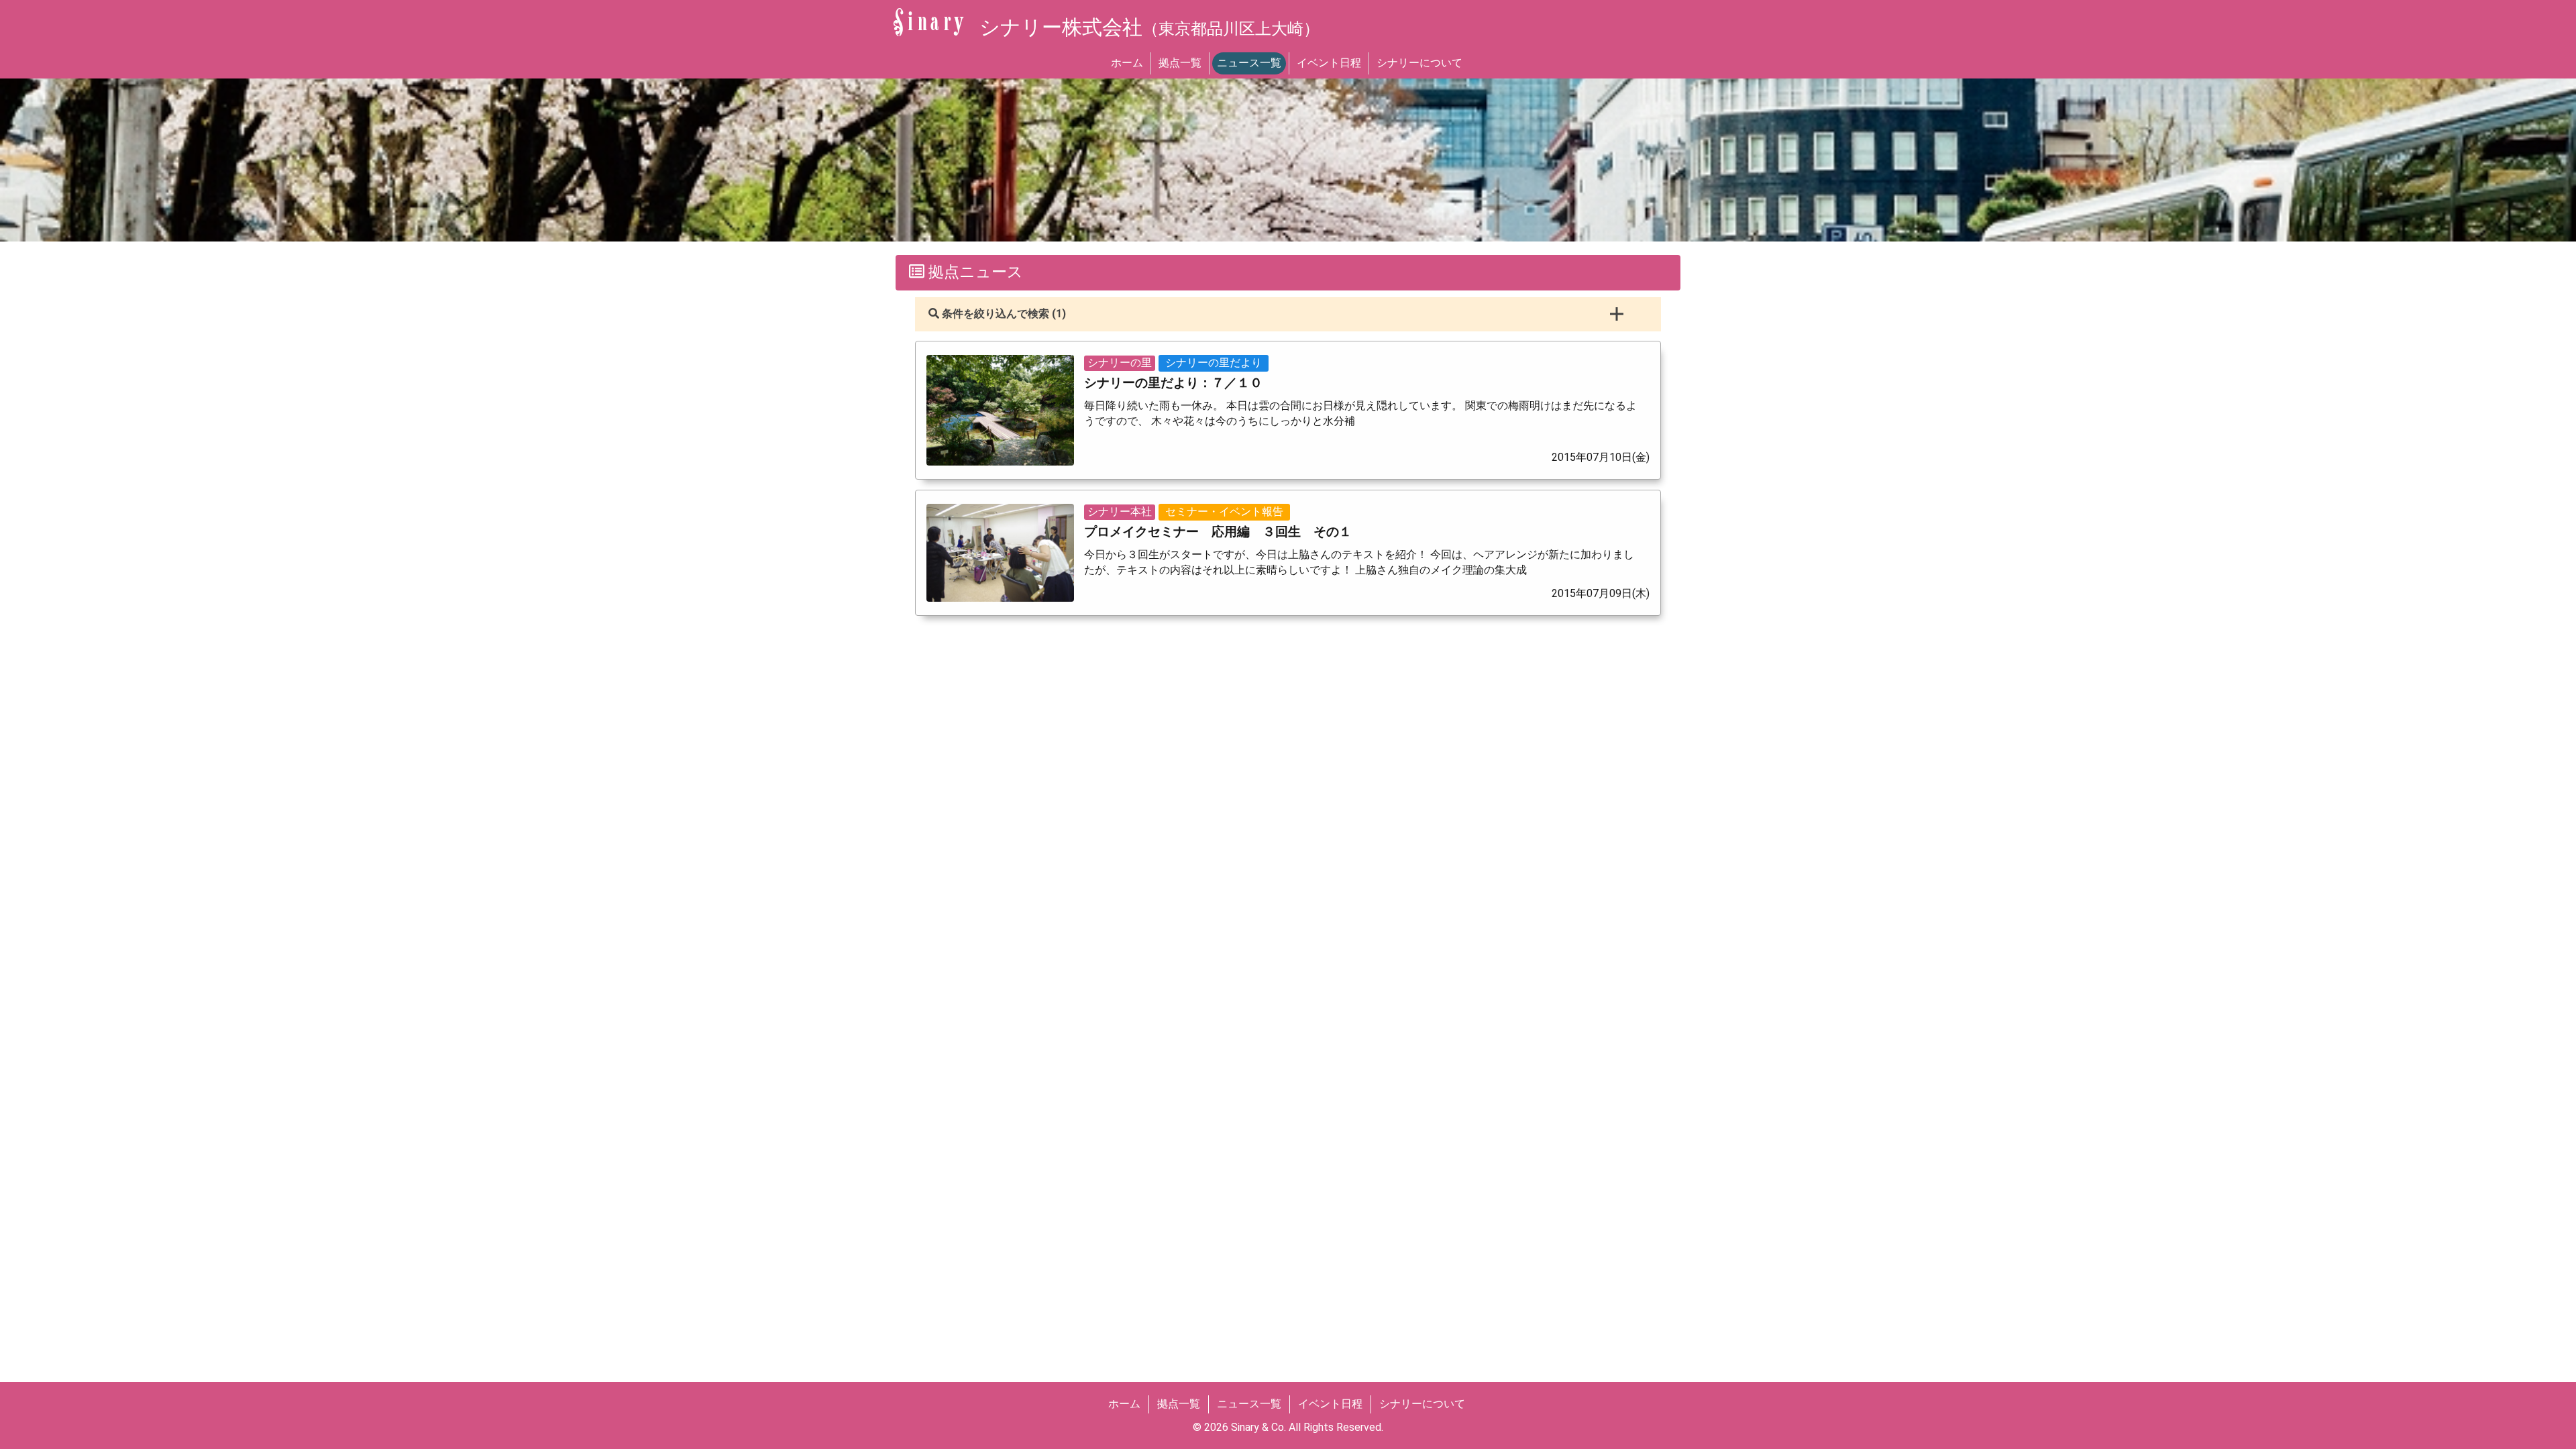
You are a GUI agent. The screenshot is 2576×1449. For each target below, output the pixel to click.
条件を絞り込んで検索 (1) (1003, 314)
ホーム (1127, 63)
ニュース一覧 (1249, 63)
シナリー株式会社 (1149, 27)
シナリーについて (1419, 63)
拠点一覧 (1180, 63)
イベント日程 (1329, 63)
